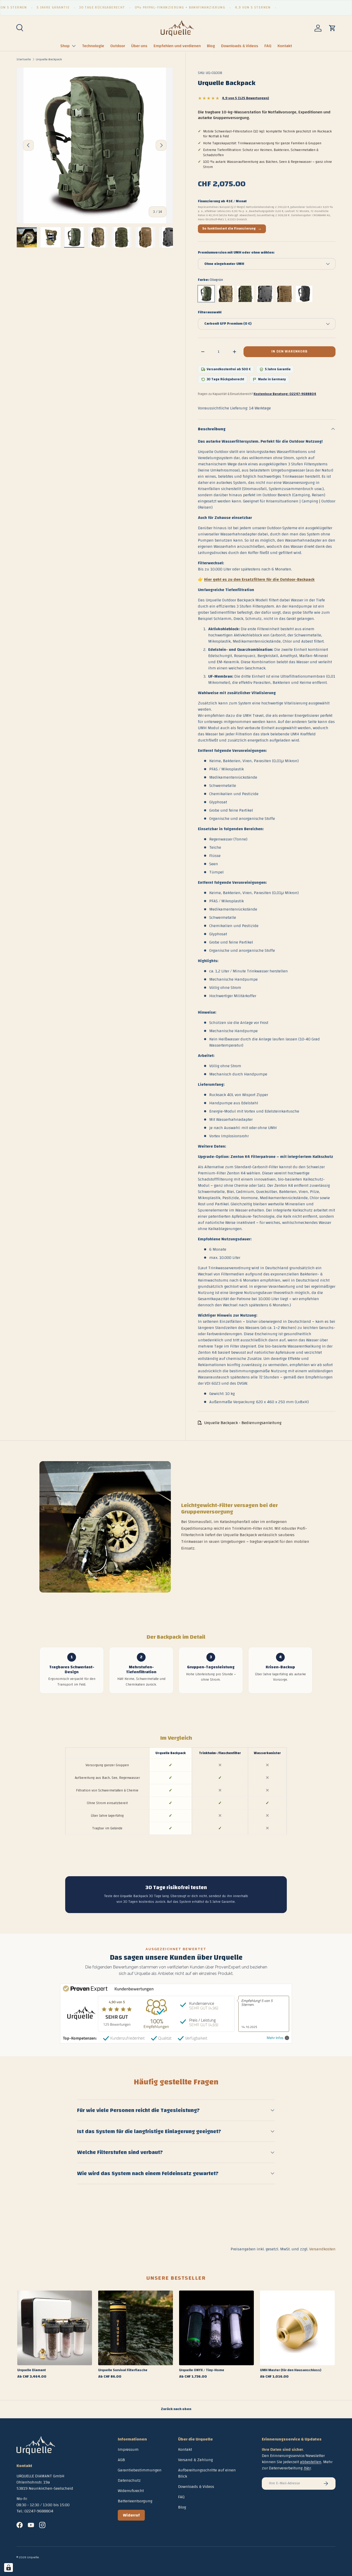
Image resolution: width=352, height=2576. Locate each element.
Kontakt (285, 46)
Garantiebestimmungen (140, 2470)
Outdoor (118, 46)
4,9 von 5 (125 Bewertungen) (245, 98)
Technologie (93, 46)
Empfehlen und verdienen (177, 46)
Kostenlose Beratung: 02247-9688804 (285, 394)
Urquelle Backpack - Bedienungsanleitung (243, 1423)
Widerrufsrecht (131, 2491)
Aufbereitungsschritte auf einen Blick (207, 2473)
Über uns (139, 46)
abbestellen (311, 2462)
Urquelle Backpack (49, 59)
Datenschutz (129, 2480)
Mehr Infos (275, 2038)
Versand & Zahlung (195, 2460)
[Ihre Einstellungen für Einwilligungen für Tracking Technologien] (9, 2567)
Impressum (128, 2449)
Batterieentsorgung (135, 2501)
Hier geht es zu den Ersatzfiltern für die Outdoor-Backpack (259, 579)
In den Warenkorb (289, 352)
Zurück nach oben (176, 2409)
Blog (211, 46)
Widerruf (131, 2515)
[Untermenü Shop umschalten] (74, 46)
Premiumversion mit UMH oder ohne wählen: (236, 253)
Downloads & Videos (240, 46)
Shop (65, 46)
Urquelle (33, 2557)
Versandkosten (322, 2249)
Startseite (24, 59)
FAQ (268, 46)
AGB (121, 2460)
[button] (332, 28)
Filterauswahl (210, 313)
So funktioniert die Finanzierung (232, 229)
